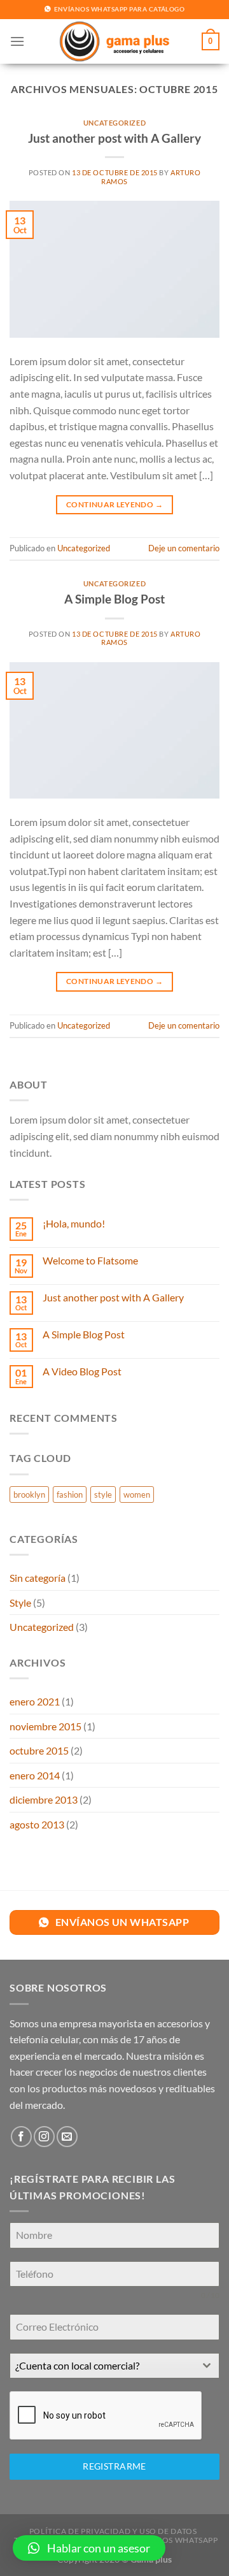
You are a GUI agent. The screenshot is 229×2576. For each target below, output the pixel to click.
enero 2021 (35, 1701)
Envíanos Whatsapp (174, 2540)
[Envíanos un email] (67, 2137)
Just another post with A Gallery (114, 138)
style (103, 1494)
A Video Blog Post (82, 1371)
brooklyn (29, 1494)
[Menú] (17, 41)
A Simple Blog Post (114, 599)
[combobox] (114, 2366)
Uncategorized (114, 123)
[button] (89, 2548)
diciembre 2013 (44, 1799)
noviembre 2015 (45, 1726)
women (137, 1494)
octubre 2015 (39, 1750)
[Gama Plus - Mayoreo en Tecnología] (114, 41)
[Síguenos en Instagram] (44, 2137)
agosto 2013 (37, 1824)
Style (20, 1603)
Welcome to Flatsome (90, 1260)
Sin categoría (38, 1578)
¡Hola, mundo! (74, 1223)
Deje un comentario (184, 548)
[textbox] (102, 2366)
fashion (70, 1494)
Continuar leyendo (114, 504)
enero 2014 (35, 1775)
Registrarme (114, 2466)
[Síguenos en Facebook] (21, 2137)
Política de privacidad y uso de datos (113, 2531)
